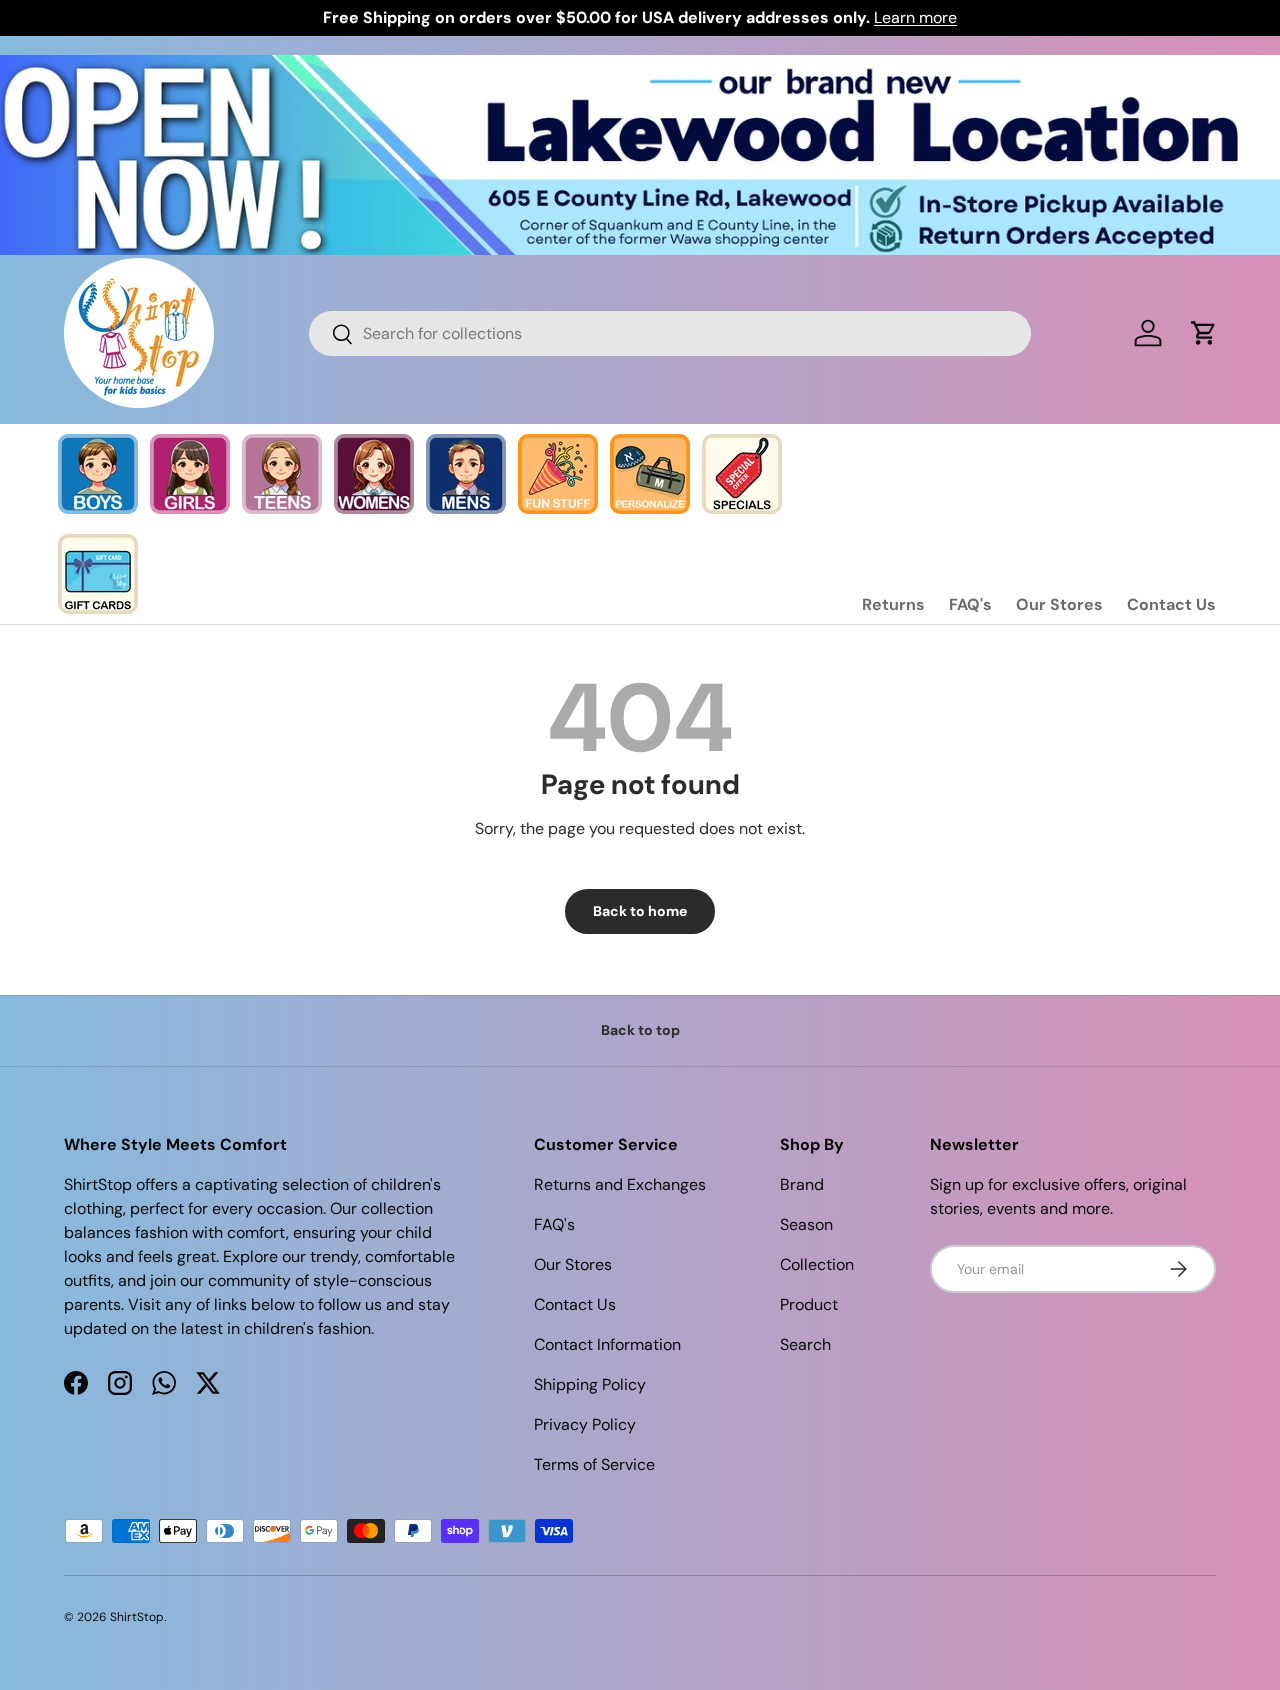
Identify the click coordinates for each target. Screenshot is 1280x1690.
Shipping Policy (590, 1384)
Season (806, 1224)
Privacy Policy (585, 1424)
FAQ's (970, 604)
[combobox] (670, 333)
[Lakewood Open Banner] (640, 66)
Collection (817, 1264)
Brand (802, 1184)
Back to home (640, 911)
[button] (1204, 333)
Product (809, 1304)
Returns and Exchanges (620, 1184)
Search (805, 1344)
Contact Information (607, 1344)
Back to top (640, 1030)
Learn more (915, 17)
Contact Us (1171, 604)
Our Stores (1059, 604)
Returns (893, 604)
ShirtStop (137, 1617)
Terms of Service (594, 1464)
